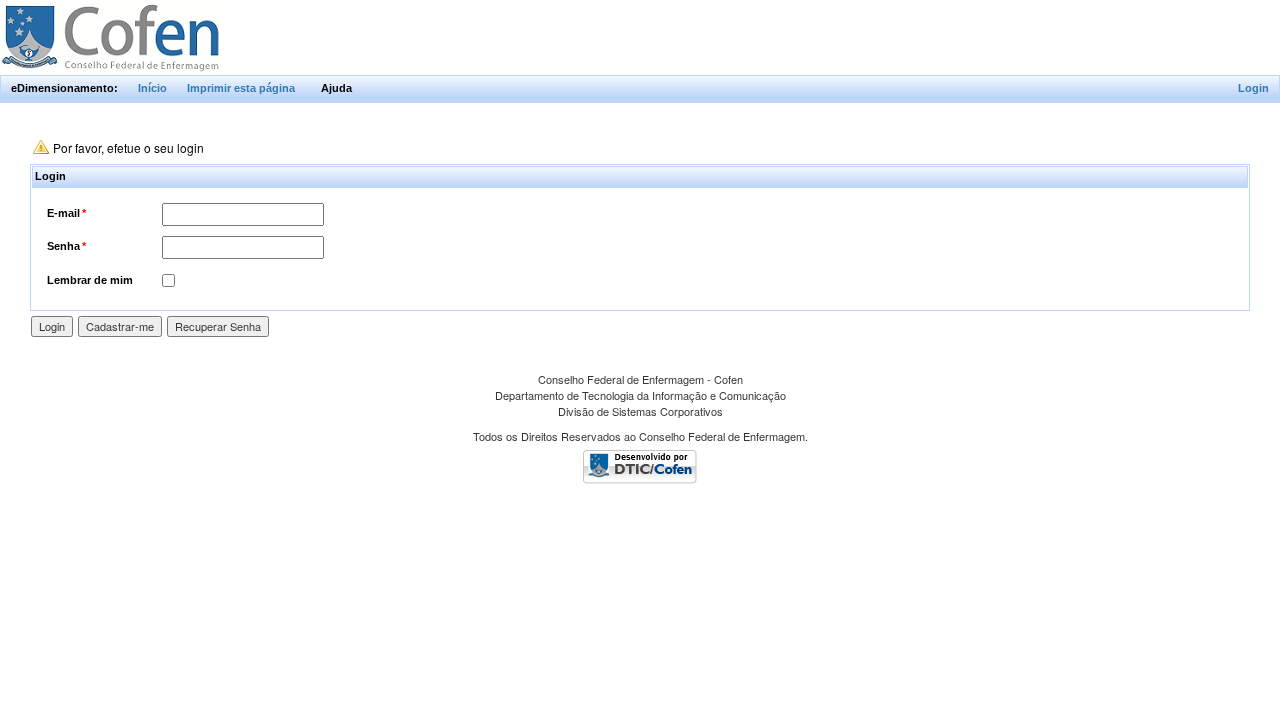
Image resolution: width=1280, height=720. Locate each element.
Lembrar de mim (90, 280)
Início (152, 88)
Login (1253, 88)
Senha (66, 246)
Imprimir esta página (241, 88)
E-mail (66, 213)
